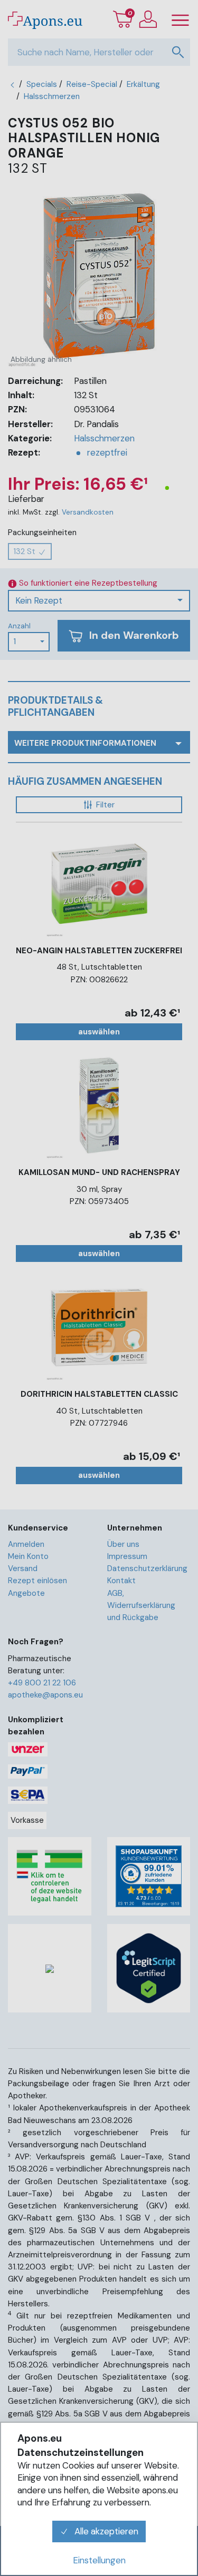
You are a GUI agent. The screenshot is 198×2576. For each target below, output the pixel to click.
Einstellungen (99, 2560)
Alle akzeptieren (105, 2531)
